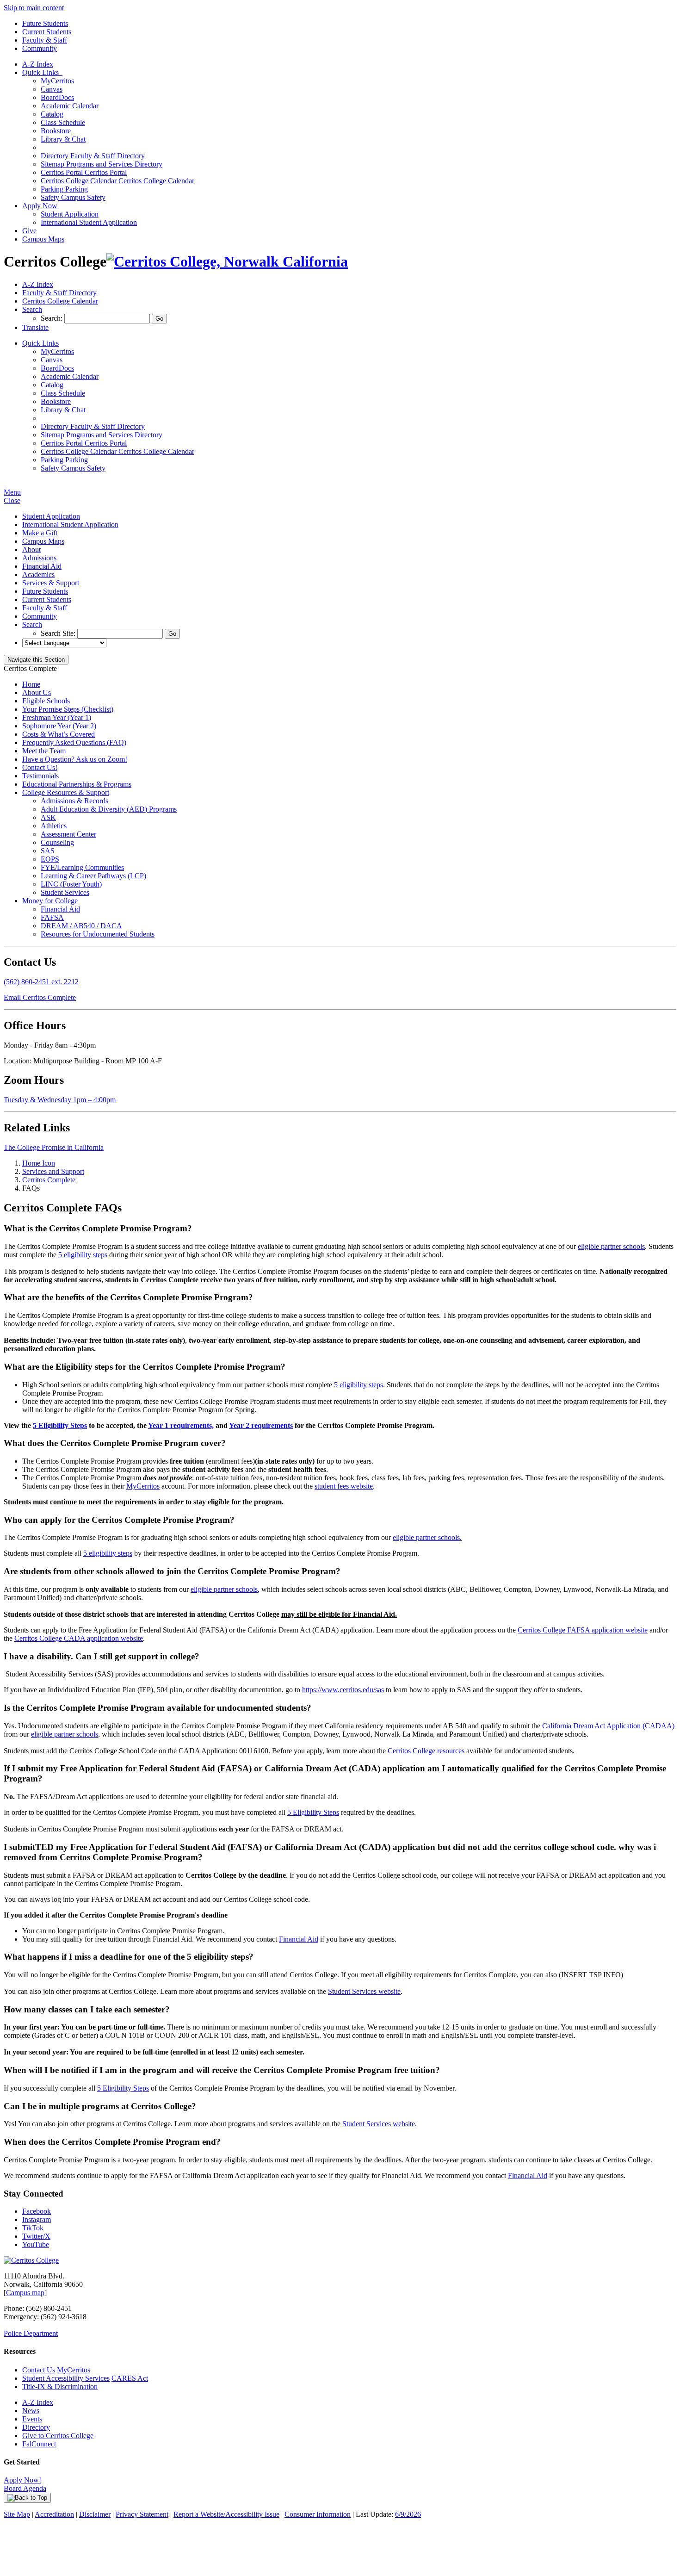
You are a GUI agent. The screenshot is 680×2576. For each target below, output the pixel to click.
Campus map (25, 2293)
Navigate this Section (36, 660)
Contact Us (39, 2370)
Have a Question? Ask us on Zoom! (75, 759)
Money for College (50, 901)
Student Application (70, 214)
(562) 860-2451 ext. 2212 (41, 982)
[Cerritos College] (31, 2260)
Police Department (31, 2333)
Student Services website (364, 1991)
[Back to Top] (27, 2498)
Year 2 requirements (261, 1425)
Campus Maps (43, 239)
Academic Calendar (70, 106)
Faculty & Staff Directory (93, 156)
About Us (37, 692)
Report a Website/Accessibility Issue (226, 2514)
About (31, 549)
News (31, 2411)
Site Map (17, 2514)
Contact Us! (40, 767)
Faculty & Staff (45, 40)
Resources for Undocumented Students (98, 934)
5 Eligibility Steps (60, 1425)
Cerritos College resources (426, 1751)
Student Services (65, 892)
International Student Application (89, 222)
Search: (53, 318)
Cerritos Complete (49, 1180)
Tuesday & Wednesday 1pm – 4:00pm (60, 1100)
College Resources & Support (66, 792)
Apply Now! (22, 2480)
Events (32, 2419)
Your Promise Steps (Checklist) (68, 709)
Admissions (39, 558)
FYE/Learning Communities (82, 867)
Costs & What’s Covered (59, 734)
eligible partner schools (611, 1246)
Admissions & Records (74, 801)
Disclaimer (95, 2514)
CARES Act (130, 2378)
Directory (36, 2427)
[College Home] (227, 261)
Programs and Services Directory (102, 164)
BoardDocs (57, 97)
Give (29, 231)
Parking (64, 189)
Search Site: (59, 633)
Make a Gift (40, 533)
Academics (38, 574)
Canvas (52, 89)
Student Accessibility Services (66, 2378)
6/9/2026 (408, 2514)
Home (31, 684)
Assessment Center (68, 834)
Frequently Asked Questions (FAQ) (74, 742)
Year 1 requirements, (181, 1425)
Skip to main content (34, 8)
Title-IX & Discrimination (60, 2387)
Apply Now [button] (41, 206)
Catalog (52, 114)
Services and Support (53, 1171)
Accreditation (54, 2514)
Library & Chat (63, 139)
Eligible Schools (46, 701)
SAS (48, 851)
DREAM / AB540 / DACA (81, 926)
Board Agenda (25, 2488)
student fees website (344, 1486)
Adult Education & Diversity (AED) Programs (109, 809)
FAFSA (52, 917)
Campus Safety (73, 197)
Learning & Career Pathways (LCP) (93, 876)
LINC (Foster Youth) (71, 884)
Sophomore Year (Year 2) (59, 726)
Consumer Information (318, 2514)
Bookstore (56, 131)
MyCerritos (57, 81)
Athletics (54, 826)
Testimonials (40, 776)
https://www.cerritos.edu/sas (343, 1690)
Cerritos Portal (84, 172)
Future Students (45, 23)
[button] (32, 309)
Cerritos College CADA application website (79, 1638)
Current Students (47, 32)
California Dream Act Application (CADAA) (608, 1726)
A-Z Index (38, 64)
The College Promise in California (54, 1147)
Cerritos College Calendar (117, 181)
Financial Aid (42, 566)
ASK (48, 817)
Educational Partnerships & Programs (77, 784)
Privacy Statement (142, 2514)
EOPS (50, 859)
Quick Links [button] (42, 72)
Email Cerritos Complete (40, 997)
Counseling (57, 842)
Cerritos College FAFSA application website (583, 1630)
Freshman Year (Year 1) (57, 717)
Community (40, 48)
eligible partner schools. (427, 1537)
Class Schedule (63, 122)
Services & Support (51, 583)
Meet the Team (44, 751)
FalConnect (39, 2444)
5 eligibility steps (83, 1255)
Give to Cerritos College (58, 2436)
